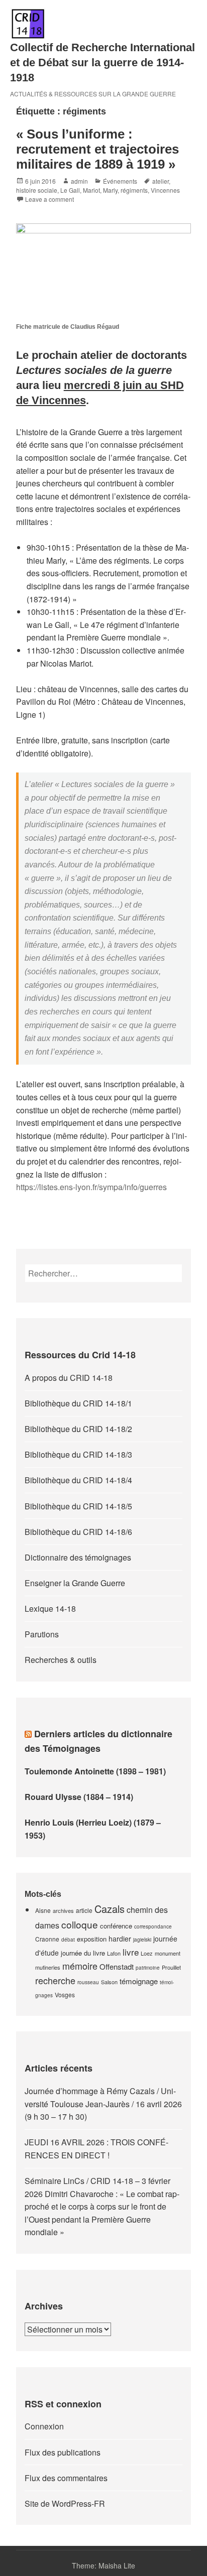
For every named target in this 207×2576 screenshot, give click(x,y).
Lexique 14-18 (50, 1608)
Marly (110, 190)
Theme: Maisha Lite (103, 2565)
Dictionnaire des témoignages (78, 1557)
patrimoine (148, 1968)
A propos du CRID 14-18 (69, 1378)
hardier (120, 1939)
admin (79, 181)
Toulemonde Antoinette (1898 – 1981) (95, 1771)
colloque (80, 1924)
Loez (147, 1953)
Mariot (91, 190)
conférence (116, 1926)
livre (131, 1952)
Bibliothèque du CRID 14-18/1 (78, 1403)
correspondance (153, 1926)
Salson (109, 1982)
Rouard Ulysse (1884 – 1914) (79, 1797)
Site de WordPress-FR (65, 2503)
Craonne (47, 1939)
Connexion (44, 2426)
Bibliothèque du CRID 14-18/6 (78, 1532)
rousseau (88, 1982)
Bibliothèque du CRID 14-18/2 (78, 1429)
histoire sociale (37, 190)
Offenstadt (117, 1966)
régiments (134, 190)
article (84, 1910)
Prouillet (171, 1967)
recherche (55, 1980)
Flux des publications (63, 2452)
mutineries (48, 1967)
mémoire (80, 1966)
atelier (161, 181)
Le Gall (70, 190)
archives (63, 1910)
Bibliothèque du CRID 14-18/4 (78, 1480)
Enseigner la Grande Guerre (75, 1583)
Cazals (110, 1909)
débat (68, 1940)
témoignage (139, 1981)
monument (168, 1953)
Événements (120, 181)
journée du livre (83, 1953)
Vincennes (165, 190)
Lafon (114, 1953)
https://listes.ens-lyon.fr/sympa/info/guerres (91, 1187)
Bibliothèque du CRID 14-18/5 (78, 1506)
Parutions (42, 1634)
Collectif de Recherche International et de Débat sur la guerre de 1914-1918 (102, 62)
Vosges (65, 1994)
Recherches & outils (61, 1660)
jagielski (142, 1940)
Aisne (43, 1910)
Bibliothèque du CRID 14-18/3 (78, 1454)
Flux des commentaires (66, 2478)
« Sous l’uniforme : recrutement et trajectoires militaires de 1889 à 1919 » (97, 149)
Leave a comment (49, 199)
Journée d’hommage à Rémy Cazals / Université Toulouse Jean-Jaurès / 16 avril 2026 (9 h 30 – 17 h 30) (103, 2104)
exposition (92, 1939)
